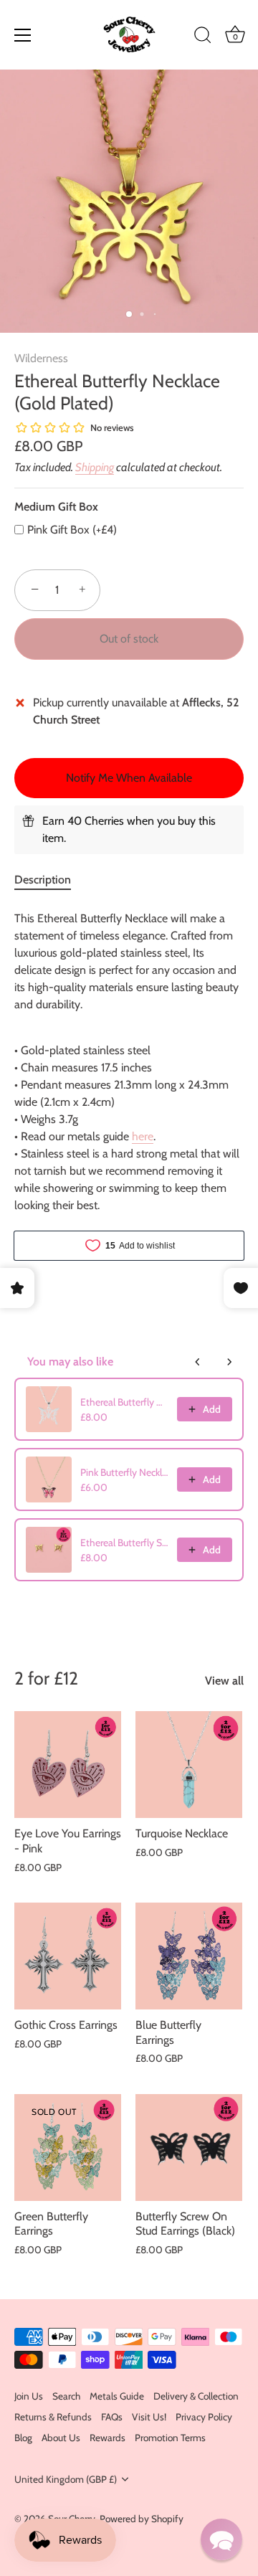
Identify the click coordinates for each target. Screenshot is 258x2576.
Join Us (29, 2396)
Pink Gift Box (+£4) (72, 530)
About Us (61, 2438)
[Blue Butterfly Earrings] (189, 1956)
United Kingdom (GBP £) (66, 2479)
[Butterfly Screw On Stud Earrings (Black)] (189, 2148)
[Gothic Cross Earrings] (68, 1956)
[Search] (203, 37)
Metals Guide (117, 2396)
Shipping (95, 467)
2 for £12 (46, 1678)
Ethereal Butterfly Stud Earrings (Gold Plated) (124, 1543)
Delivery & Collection (196, 2396)
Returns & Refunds (53, 2417)
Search (66, 2396)
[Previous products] (198, 1362)
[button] (221, 2539)
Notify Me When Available (129, 778)
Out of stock (129, 639)
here (143, 1136)
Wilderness (41, 358)
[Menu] (23, 35)
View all (224, 1681)
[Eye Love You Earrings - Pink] (68, 1765)
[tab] (50, 880)
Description (43, 880)
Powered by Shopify (142, 2519)
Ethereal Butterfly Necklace (124, 1402)
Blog (23, 2438)
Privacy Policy (204, 2417)
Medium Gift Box (56, 507)
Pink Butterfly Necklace (124, 1472)
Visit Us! (149, 2417)
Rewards (107, 2438)
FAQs (112, 2417)
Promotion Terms (170, 2438)
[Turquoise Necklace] (189, 1765)
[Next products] (229, 1362)
